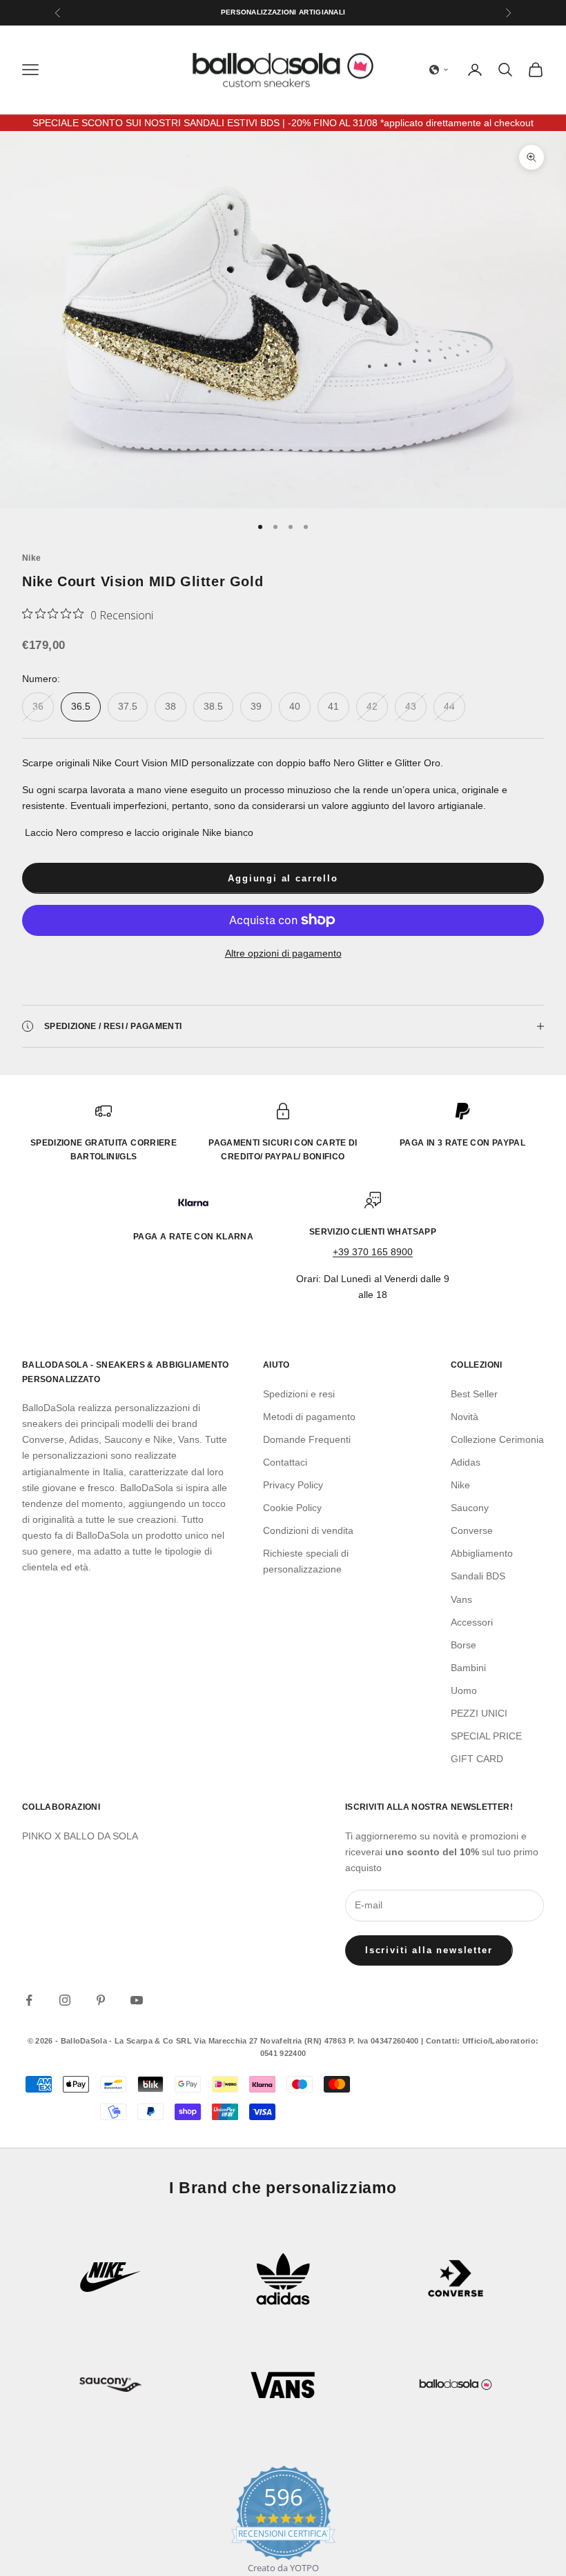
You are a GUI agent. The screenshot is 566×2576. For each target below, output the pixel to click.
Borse (463, 1645)
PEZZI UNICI (479, 1713)
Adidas (466, 1462)
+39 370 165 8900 (373, 1252)
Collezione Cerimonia (497, 1439)
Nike (31, 558)
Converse (472, 1530)
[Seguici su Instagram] (65, 2000)
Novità (465, 1417)
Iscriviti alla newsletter (429, 1950)
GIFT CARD (477, 1759)
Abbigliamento (482, 1553)
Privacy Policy (293, 1485)
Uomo (464, 1690)
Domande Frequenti (307, 1439)
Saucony (470, 1508)
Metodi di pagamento (309, 1417)
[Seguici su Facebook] (29, 2000)
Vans (461, 1599)
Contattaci (285, 1462)
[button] (439, 70)
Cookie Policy (292, 1508)
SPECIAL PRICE (486, 1736)
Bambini (468, 1668)
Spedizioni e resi (299, 1394)
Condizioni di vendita (308, 1530)
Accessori (472, 1622)
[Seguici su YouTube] (137, 2000)
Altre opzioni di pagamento (283, 953)
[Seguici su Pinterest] (101, 2000)
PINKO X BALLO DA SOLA (80, 1836)
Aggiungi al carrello (283, 878)
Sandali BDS (478, 1576)
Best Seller (474, 1394)
